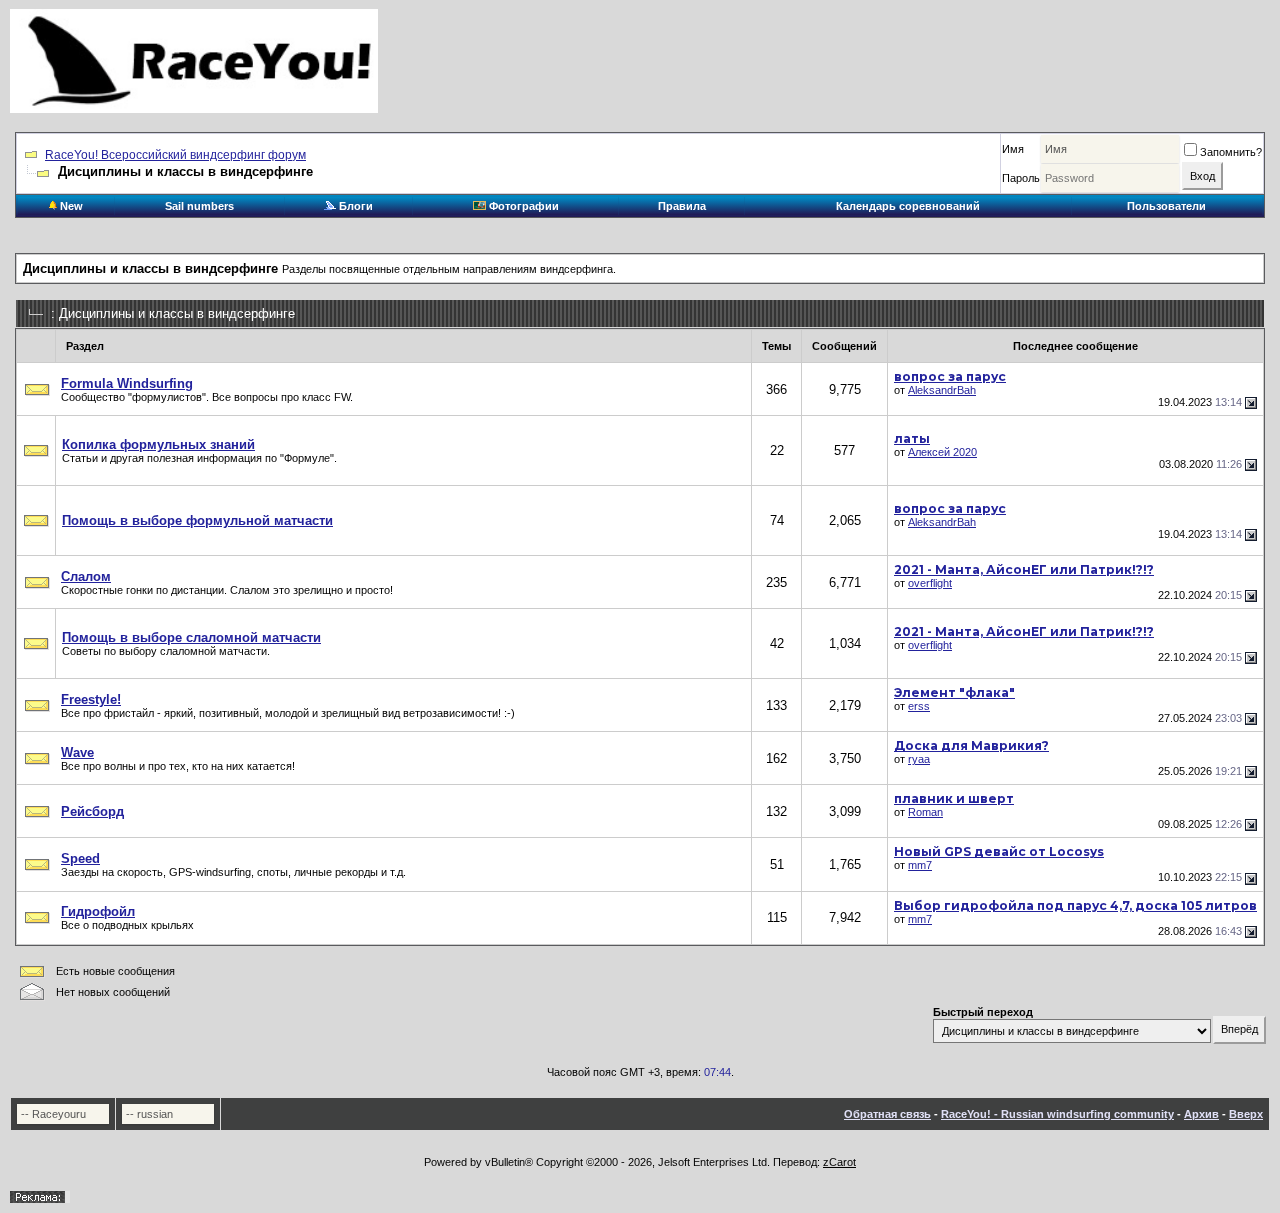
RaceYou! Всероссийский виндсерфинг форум (175, 155)
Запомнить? (1231, 152)
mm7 (920, 865)
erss (919, 706)
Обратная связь (887, 1114)
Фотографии (522, 206)
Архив (1201, 1114)
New (70, 206)
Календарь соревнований (908, 206)
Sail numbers (199, 206)
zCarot (839, 1162)
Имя (1013, 149)
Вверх (1246, 1114)
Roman (925, 812)
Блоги (354, 206)
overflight (930, 583)
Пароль (1021, 178)
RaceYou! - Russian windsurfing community (1057, 1114)
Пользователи (1166, 206)
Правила (682, 206)
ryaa (919, 759)
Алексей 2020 (942, 452)
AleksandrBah (942, 390)
